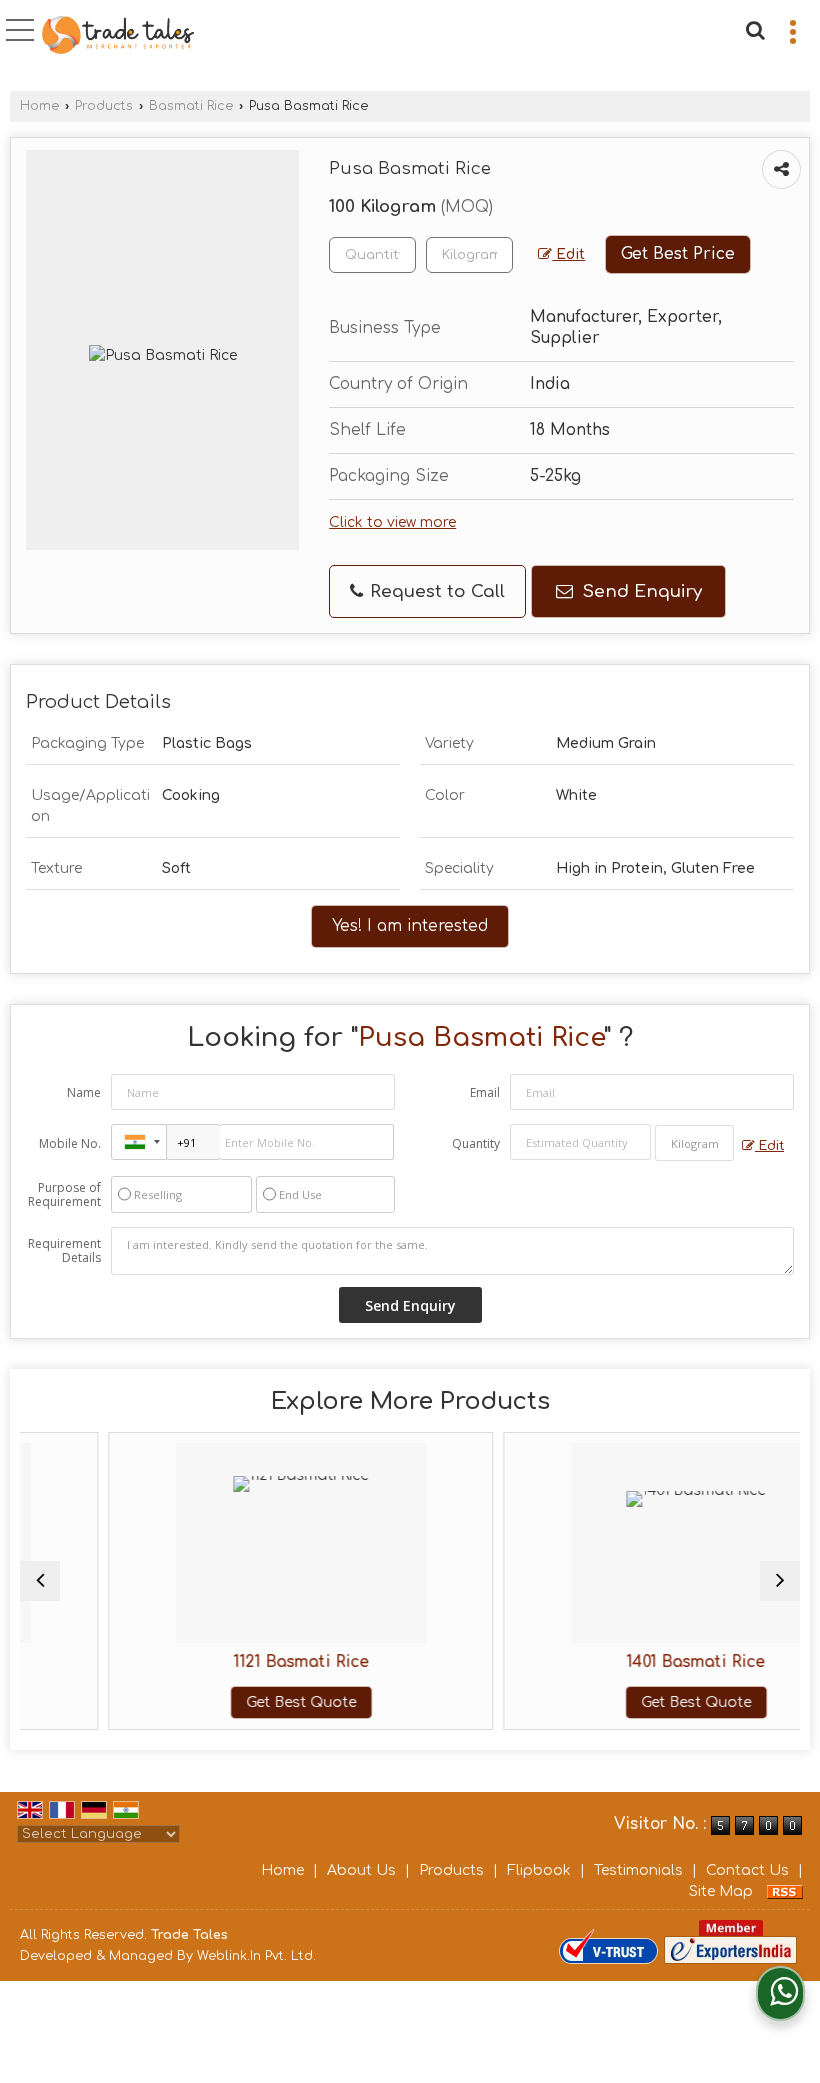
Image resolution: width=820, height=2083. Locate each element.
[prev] (40, 1581)
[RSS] (785, 1891)
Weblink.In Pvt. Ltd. (256, 1956)
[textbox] (469, 255)
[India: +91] (139, 1142)
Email (485, 1092)
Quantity (476, 1143)
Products (104, 106)
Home (39, 106)
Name (84, 1092)
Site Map (721, 1891)
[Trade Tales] (118, 36)
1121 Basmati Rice (249, 1662)
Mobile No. (70, 1143)
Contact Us (747, 1870)
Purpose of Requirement (64, 1195)
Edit (568, 254)
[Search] (752, 28)
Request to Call (435, 591)
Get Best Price (678, 254)
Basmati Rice (191, 106)
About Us (361, 1870)
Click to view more (392, 522)
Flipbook (539, 1870)
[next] (780, 1581)
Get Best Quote (249, 1702)
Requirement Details (64, 1251)
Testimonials (638, 1870)
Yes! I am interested (410, 926)
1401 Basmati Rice (644, 1662)
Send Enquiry (640, 591)
